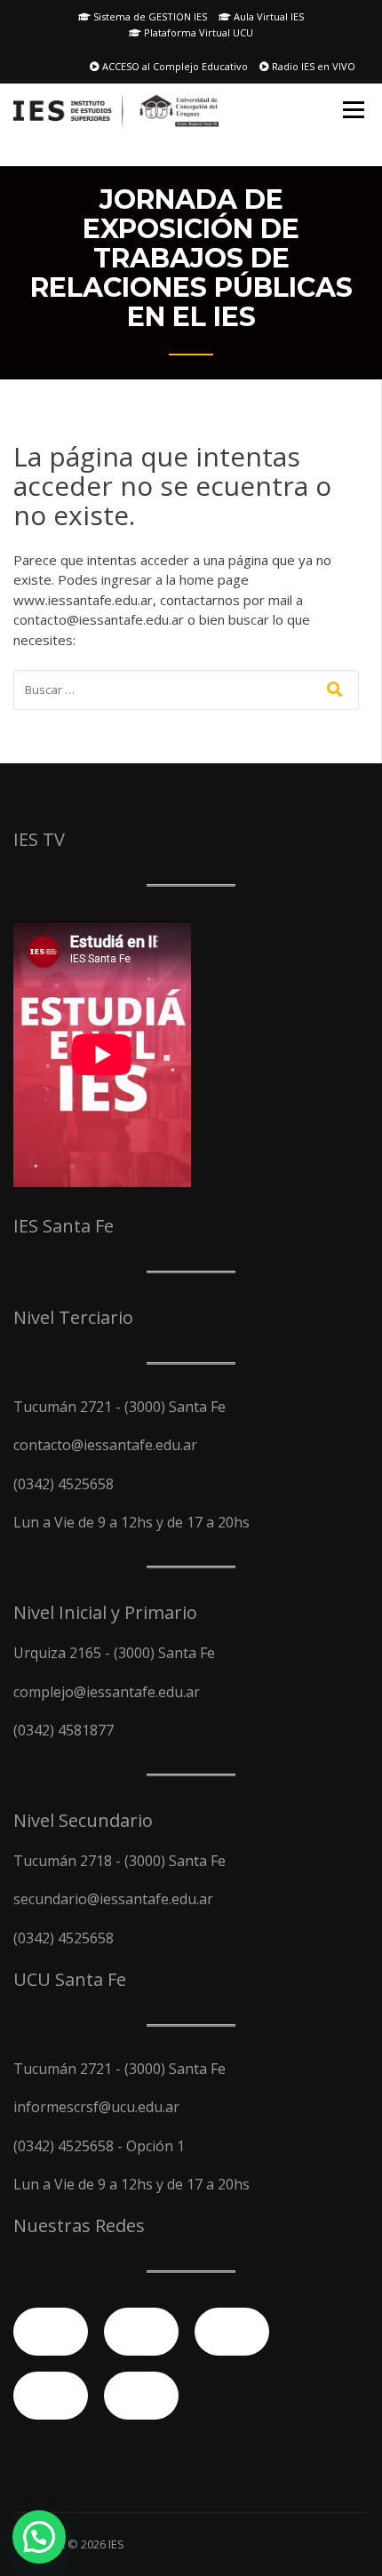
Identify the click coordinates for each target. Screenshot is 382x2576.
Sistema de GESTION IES (149, 16)
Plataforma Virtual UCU (197, 32)
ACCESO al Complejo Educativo (174, 66)
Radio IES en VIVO (312, 66)
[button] (39, 2537)
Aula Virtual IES (267, 16)
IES (116, 2544)
